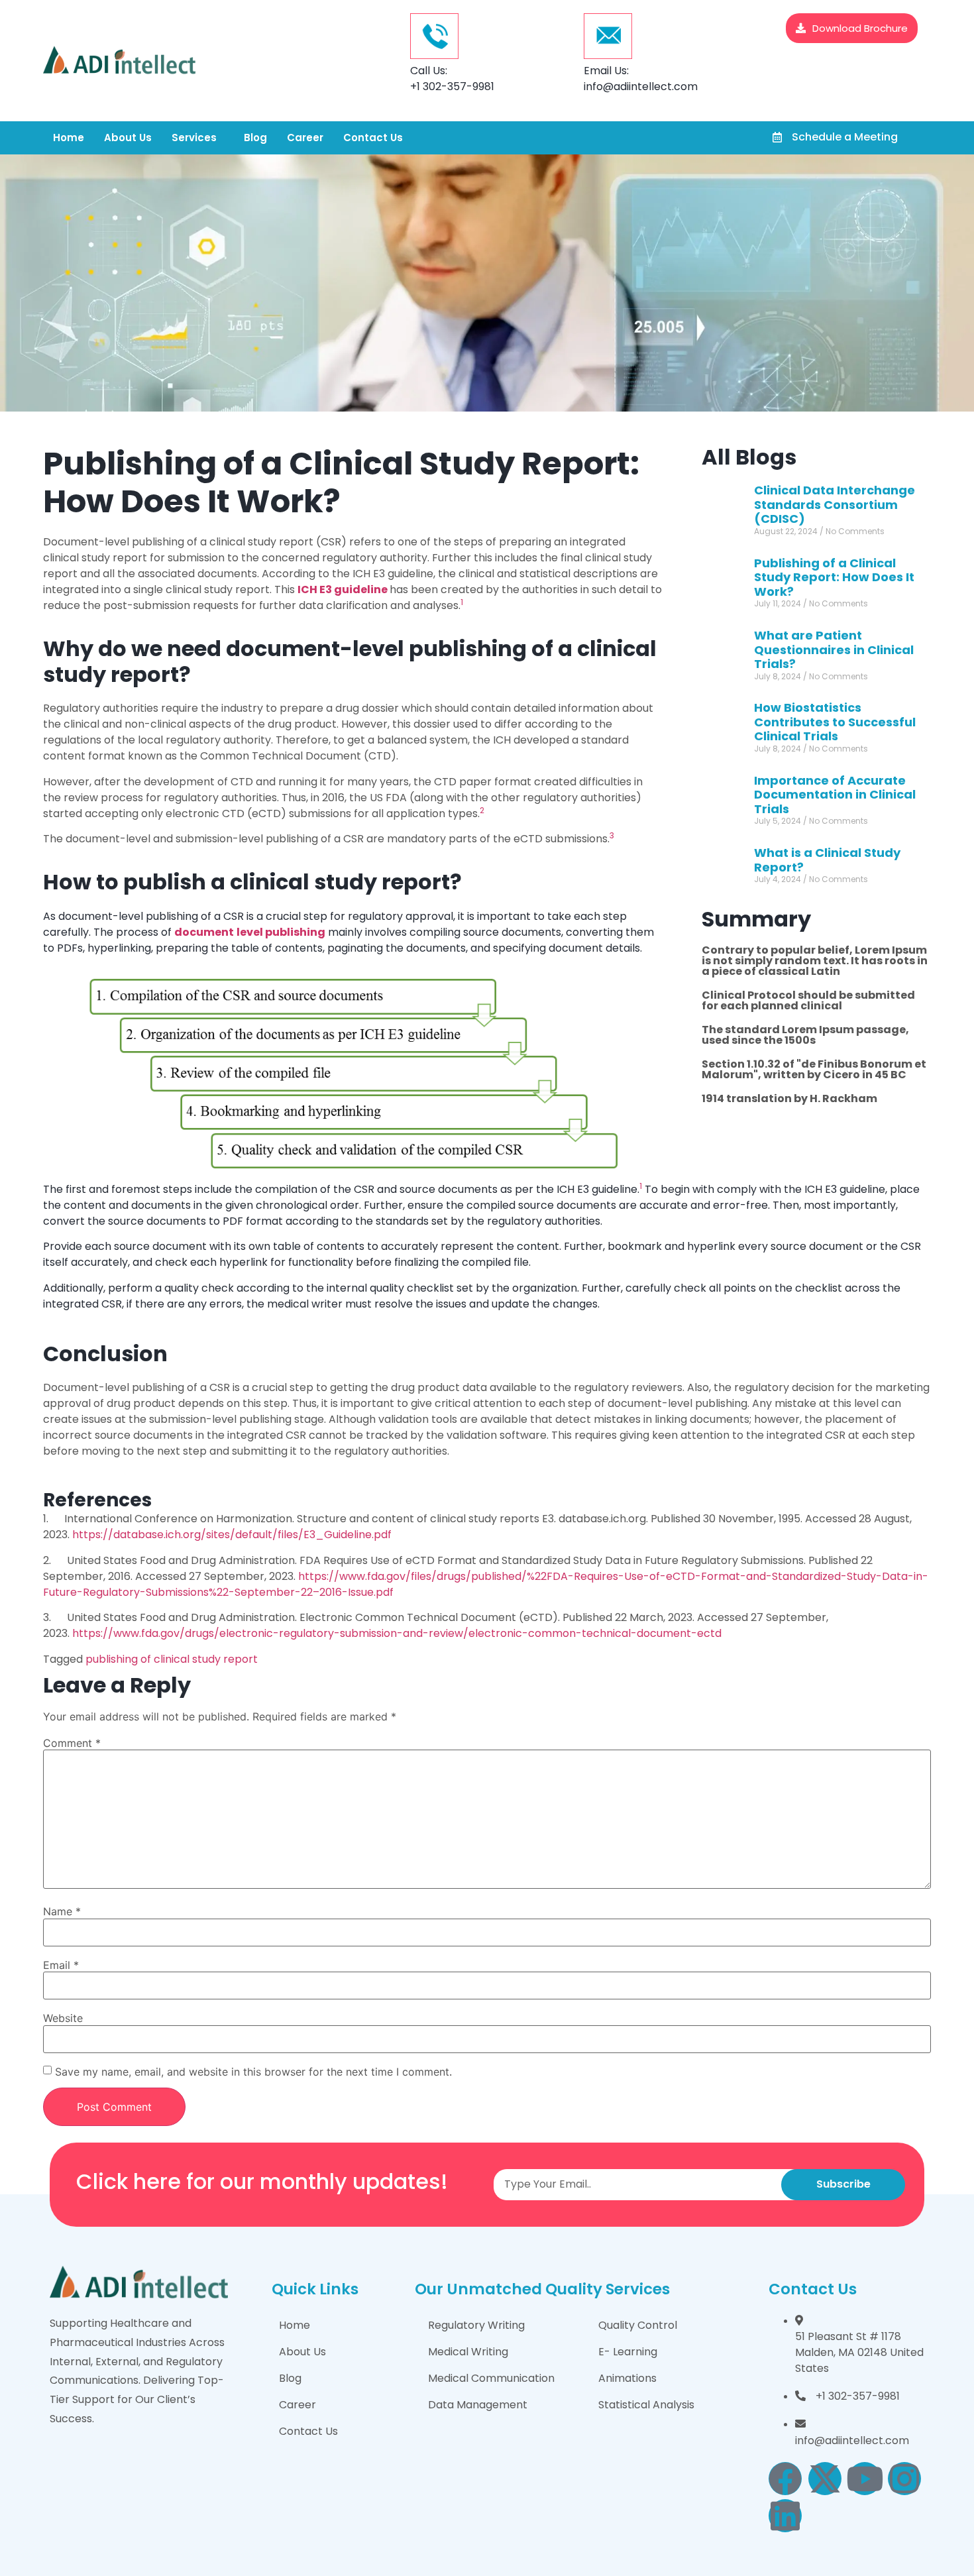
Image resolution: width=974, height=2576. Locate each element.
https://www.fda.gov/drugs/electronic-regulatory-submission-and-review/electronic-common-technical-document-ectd (396, 1633)
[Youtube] (865, 2479)
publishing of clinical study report (172, 1659)
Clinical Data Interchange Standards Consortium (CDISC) (835, 504)
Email (61, 1965)
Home (69, 138)
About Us (128, 138)
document (204, 932)
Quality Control (638, 2325)
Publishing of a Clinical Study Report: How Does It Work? (834, 577)
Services (194, 138)
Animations (627, 2378)
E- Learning (628, 2352)
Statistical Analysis (646, 2405)
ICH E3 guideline (343, 589)
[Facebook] (785, 2479)
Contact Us (373, 138)
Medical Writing (468, 2352)
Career (305, 138)
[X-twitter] (825, 2479)
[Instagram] (904, 2479)
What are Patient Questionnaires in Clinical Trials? (834, 649)
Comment (72, 1743)
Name (62, 1911)
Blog (255, 138)
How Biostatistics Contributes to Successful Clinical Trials (835, 722)
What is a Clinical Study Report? (827, 860)
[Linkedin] (785, 2516)
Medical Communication (491, 2378)
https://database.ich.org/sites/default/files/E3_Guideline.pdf (231, 1535)
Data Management (478, 2405)
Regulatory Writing (476, 2325)
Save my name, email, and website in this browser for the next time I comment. (253, 2072)
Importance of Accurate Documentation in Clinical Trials (835, 795)
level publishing (281, 932)
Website (63, 2018)
